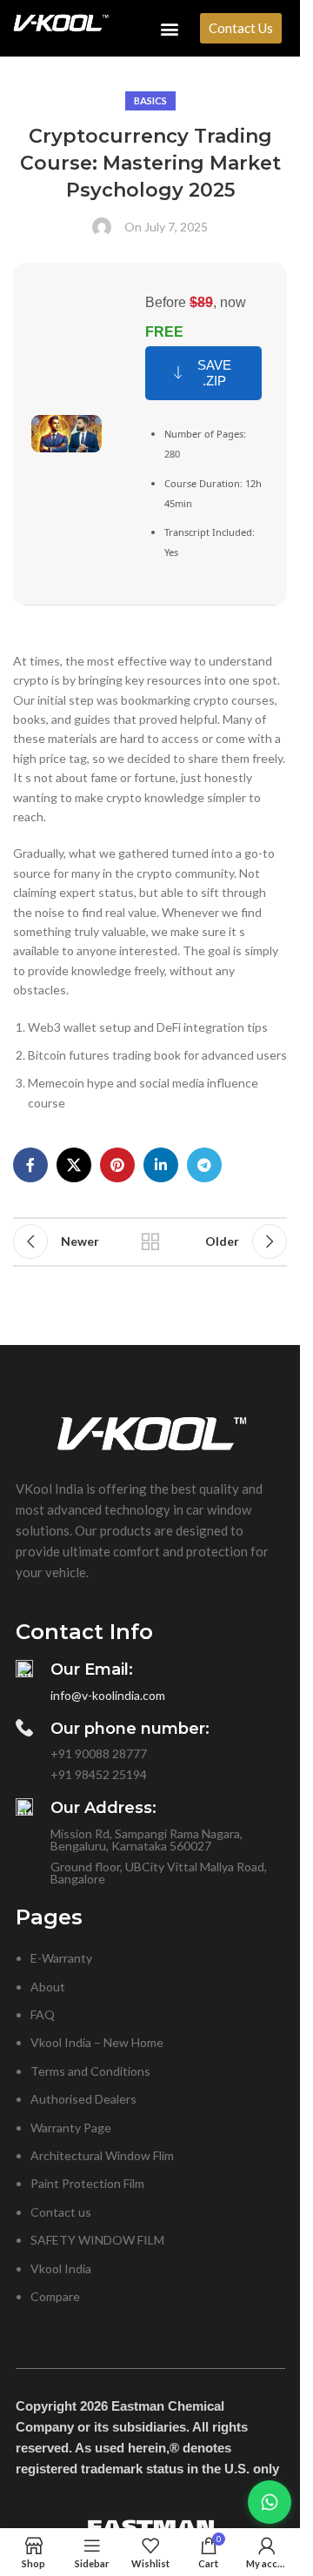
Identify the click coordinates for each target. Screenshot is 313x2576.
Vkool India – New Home (97, 2042)
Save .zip (214, 373)
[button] (170, 28)
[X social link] (74, 1165)
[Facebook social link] (30, 1165)
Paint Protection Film (87, 2183)
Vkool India (61, 2268)
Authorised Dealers (83, 2099)
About (48, 1987)
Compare (55, 2296)
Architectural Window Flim (102, 2155)
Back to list (150, 1241)
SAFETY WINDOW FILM (97, 2240)
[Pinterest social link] (117, 1165)
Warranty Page (71, 2128)
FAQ (43, 2014)
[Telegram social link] (204, 1165)
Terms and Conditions (90, 2071)
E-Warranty (61, 1958)
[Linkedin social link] (161, 1165)
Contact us (61, 2212)
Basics (150, 100)
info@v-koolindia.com (108, 1695)
